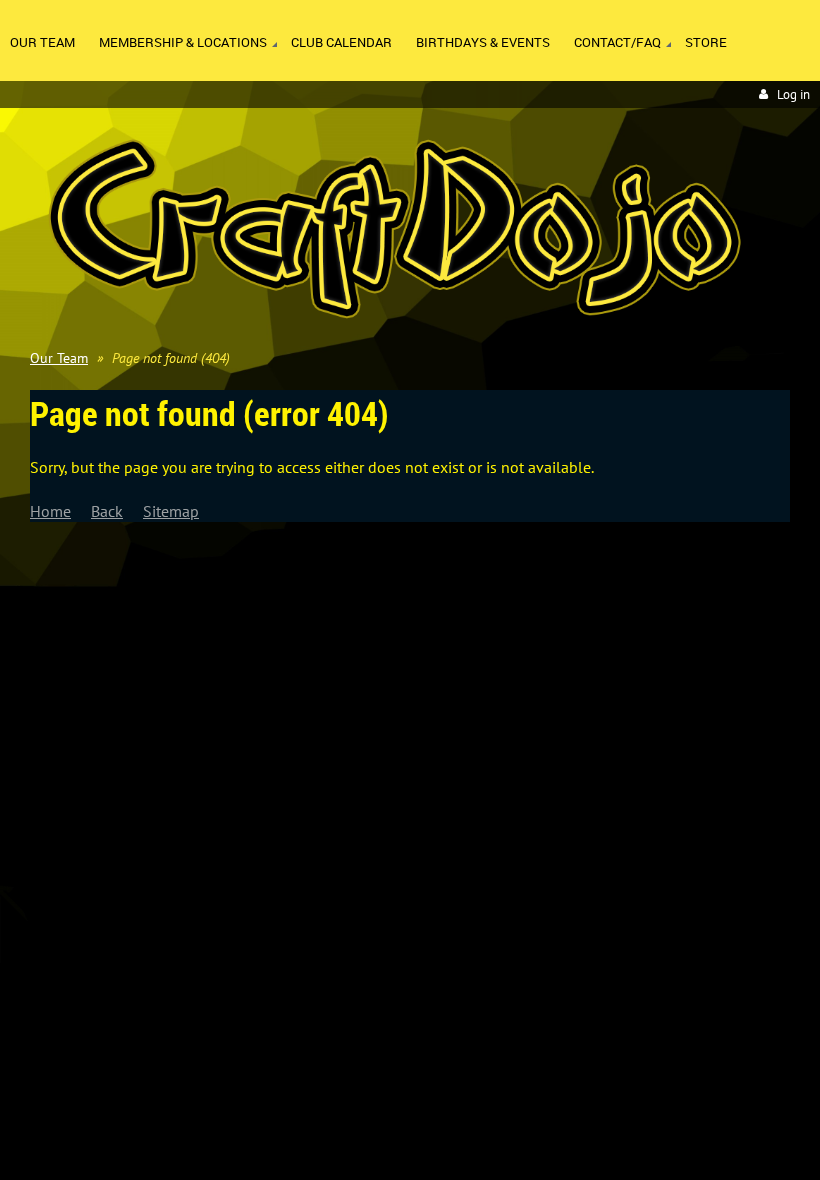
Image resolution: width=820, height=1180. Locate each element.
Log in (793, 94)
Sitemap (171, 511)
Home (50, 511)
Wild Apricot (636, 621)
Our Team (59, 358)
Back (107, 511)
